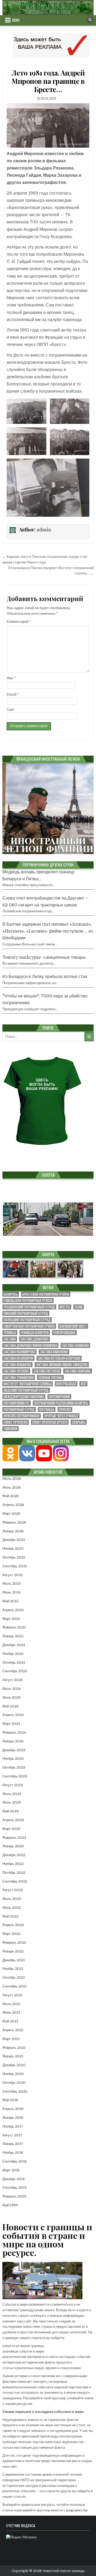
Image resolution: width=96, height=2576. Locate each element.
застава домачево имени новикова (30, 1345)
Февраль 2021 (14, 2048)
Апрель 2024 (13, 1715)
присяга (65, 1409)
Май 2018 (10, 2100)
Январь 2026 (13, 1531)
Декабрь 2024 (14, 1645)
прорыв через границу (61, 1416)
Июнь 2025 (12, 1592)
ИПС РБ (65, 1307)
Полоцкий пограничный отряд (27, 1320)
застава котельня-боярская (59, 1358)
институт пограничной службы (28, 1384)
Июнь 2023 (12, 1802)
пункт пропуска (16, 1422)
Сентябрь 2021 (15, 1986)
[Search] (90, 20)
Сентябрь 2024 (15, 1671)
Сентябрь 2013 (15, 2188)
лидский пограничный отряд (26, 1390)
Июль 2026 (12, 1479)
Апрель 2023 (13, 1820)
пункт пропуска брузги (50, 1422)
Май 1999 (10, 2205)
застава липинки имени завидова (62, 1365)
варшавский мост (73, 1326)
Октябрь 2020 (14, 2083)
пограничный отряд (19, 1409)
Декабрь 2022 (14, 1855)
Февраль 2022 (14, 1942)
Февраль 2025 (14, 1627)
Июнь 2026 (12, 1487)
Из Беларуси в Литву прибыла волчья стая (45, 977)
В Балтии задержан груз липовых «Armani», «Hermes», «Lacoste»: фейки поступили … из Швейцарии (48, 931)
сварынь (79, 1422)
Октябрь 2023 (14, 1767)
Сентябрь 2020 (15, 2091)
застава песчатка (47, 1371)
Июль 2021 (11, 2004)
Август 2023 (13, 1785)
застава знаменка (75, 1345)
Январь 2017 (13, 2144)
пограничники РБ (17, 1403)
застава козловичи (18, 1358)
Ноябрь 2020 (13, 2074)
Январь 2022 (13, 1951)
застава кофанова (17, 1365)
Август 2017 (12, 2135)
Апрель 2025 (13, 1610)
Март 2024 (11, 1724)
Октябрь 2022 (14, 1873)
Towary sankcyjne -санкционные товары (44, 957)
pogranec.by (77, 2510)
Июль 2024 (12, 1689)
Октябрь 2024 (14, 1662)
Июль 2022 (12, 1899)
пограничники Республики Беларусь (61, 1403)
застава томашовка (19, 1377)
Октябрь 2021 (14, 1977)
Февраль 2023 (14, 1838)
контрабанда (66, 1384)
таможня (11, 1429)
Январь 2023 (13, 1846)
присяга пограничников (22, 1416)
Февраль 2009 (14, 2196)
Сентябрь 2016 (15, 2161)
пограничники (59, 1397)
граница (10, 1333)
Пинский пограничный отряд (26, 1313)
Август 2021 (12, 1995)
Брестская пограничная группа (46, 1294)
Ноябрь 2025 (13, 1549)
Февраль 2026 (14, 1522)
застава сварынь (78, 1371)
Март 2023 (11, 1829)
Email (13, 694)
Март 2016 (11, 2170)
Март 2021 (11, 2039)
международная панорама (24, 1397)
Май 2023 (11, 1811)
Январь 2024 (13, 1741)
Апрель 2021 (13, 2030)
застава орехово (16, 1371)
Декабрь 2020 (14, 2065)
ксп (83, 1384)
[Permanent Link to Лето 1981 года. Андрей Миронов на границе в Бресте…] (48, 125)
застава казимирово (19, 1352)
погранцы (47, 1409)
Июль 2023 (12, 1794)
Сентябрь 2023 (15, 1776)
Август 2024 (13, 1680)
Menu (16, 20)
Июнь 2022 (12, 1908)
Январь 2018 (13, 2118)
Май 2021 (10, 2021)
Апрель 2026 (13, 1505)
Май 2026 (11, 1496)
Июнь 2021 (11, 2012)
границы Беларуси (35, 1333)
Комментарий (19, 622)
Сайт (11, 710)
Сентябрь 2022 (15, 1881)
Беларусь (11, 1294)
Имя (11, 678)
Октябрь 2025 (14, 1557)
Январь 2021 (13, 2056)
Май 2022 (11, 1916)
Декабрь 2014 (13, 2179)
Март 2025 (11, 1619)
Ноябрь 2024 (13, 1654)
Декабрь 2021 (14, 1960)
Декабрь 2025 (14, 1540)
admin (44, 530)
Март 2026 (11, 1514)
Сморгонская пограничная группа (29, 1326)
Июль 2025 (12, 1583)
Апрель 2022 (13, 1925)
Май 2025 (11, 1601)
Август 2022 (13, 1890)
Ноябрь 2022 (13, 1864)
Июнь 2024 (11, 1697)
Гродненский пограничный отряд (29, 1307)
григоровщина (64, 1333)
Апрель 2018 (13, 2109)
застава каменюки (54, 1352)
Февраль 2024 (14, 1732)
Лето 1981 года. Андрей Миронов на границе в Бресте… (48, 81)
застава (10, 1339)
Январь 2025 (13, 1636)
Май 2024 (10, 1706)
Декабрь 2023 (14, 1750)
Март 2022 (11, 1934)
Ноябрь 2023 (13, 1759)
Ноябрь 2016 (13, 2153)
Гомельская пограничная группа (28, 1301)
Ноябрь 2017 (13, 2126)
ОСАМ (79, 1307)
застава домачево (35, 1339)
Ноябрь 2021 (13, 1969)
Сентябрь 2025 (15, 1566)
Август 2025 (13, 1575)
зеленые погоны (50, 1377)
